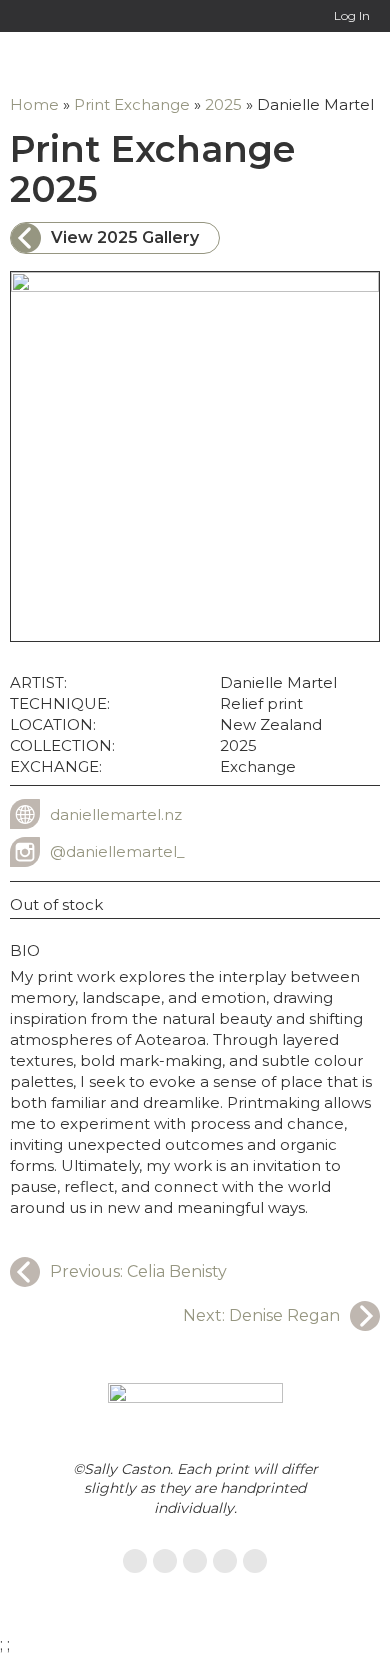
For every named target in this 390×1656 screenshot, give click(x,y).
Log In (352, 15)
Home (34, 104)
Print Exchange (132, 104)
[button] (364, 63)
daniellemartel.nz (116, 814)
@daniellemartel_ (117, 851)
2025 (223, 104)
